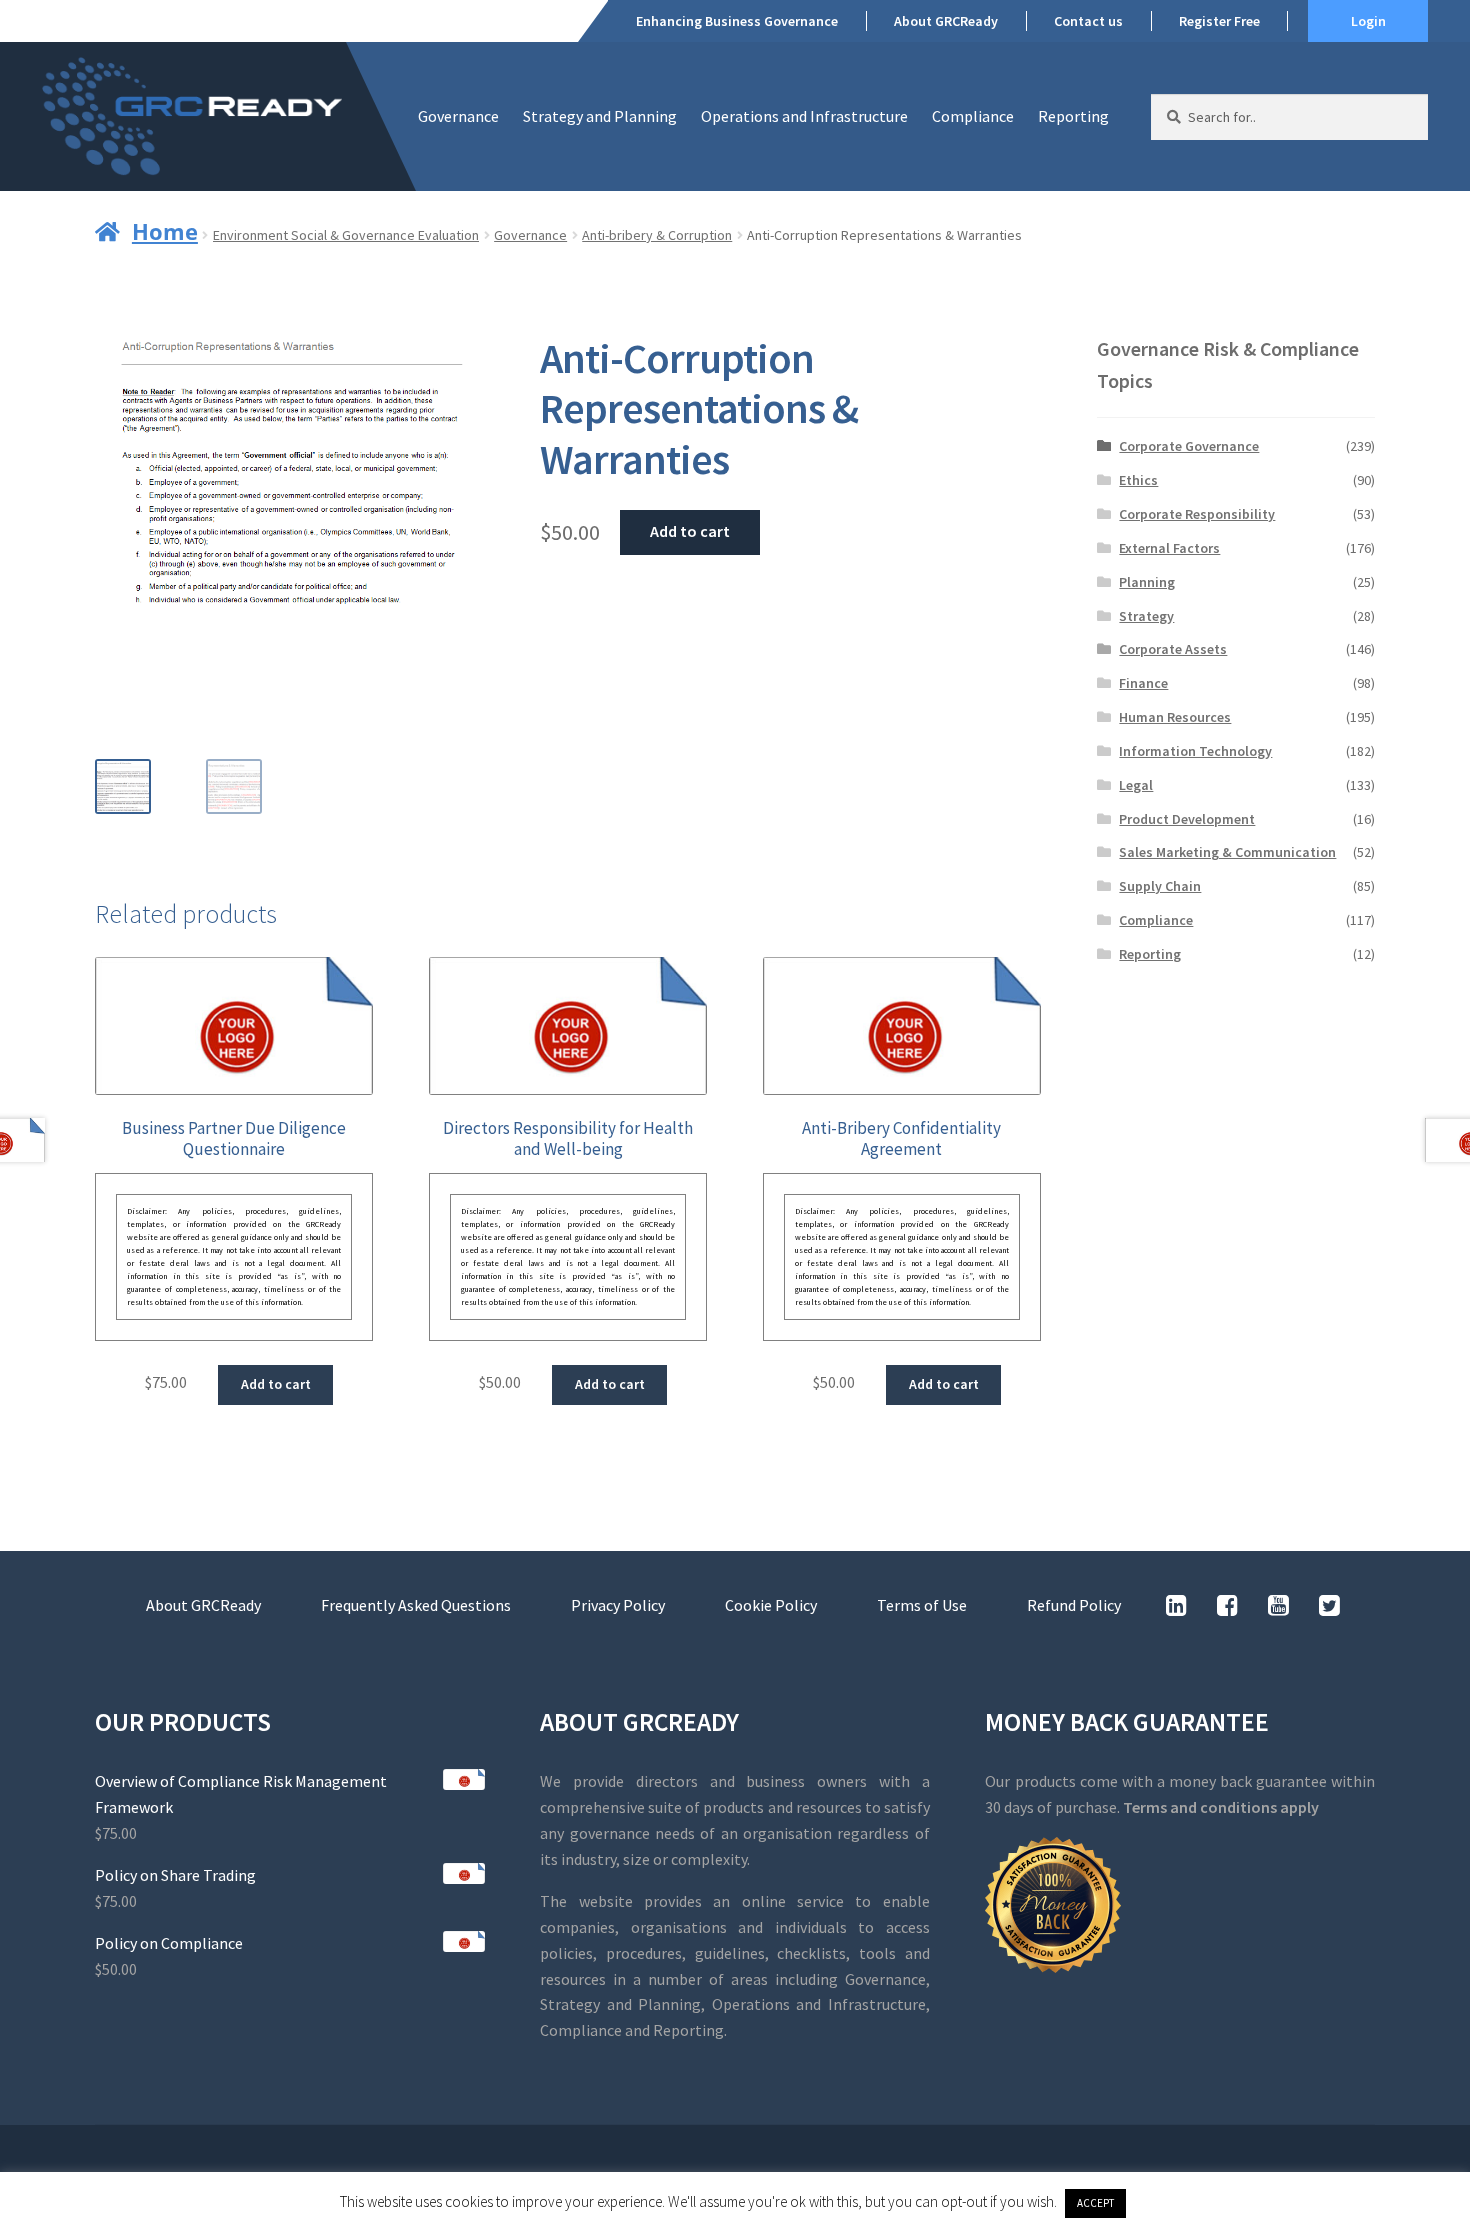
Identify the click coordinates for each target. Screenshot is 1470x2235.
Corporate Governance (1189, 446)
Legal (1136, 785)
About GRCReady (946, 21)
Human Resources (1175, 717)
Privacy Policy (618, 1605)
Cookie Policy (771, 1605)
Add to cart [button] (276, 1384)
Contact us (1088, 21)
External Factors (1169, 548)
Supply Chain (1160, 886)
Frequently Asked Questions (416, 1605)
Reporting (1073, 116)
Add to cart (690, 531)
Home (165, 231)
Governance (458, 116)
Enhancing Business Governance (737, 21)
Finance (1143, 683)
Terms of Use (922, 1605)
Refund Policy (1074, 1605)
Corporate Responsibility (1197, 514)
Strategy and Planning (600, 116)
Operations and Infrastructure (804, 116)
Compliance (973, 116)
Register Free (1219, 21)
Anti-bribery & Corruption (657, 235)
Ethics (1138, 480)
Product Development (1187, 819)
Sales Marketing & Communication (1227, 852)
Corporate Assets (1173, 649)
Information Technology (1195, 751)
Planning (1147, 582)
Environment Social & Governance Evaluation (346, 235)
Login (1368, 21)
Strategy (1146, 616)
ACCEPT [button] (1095, 2203)
